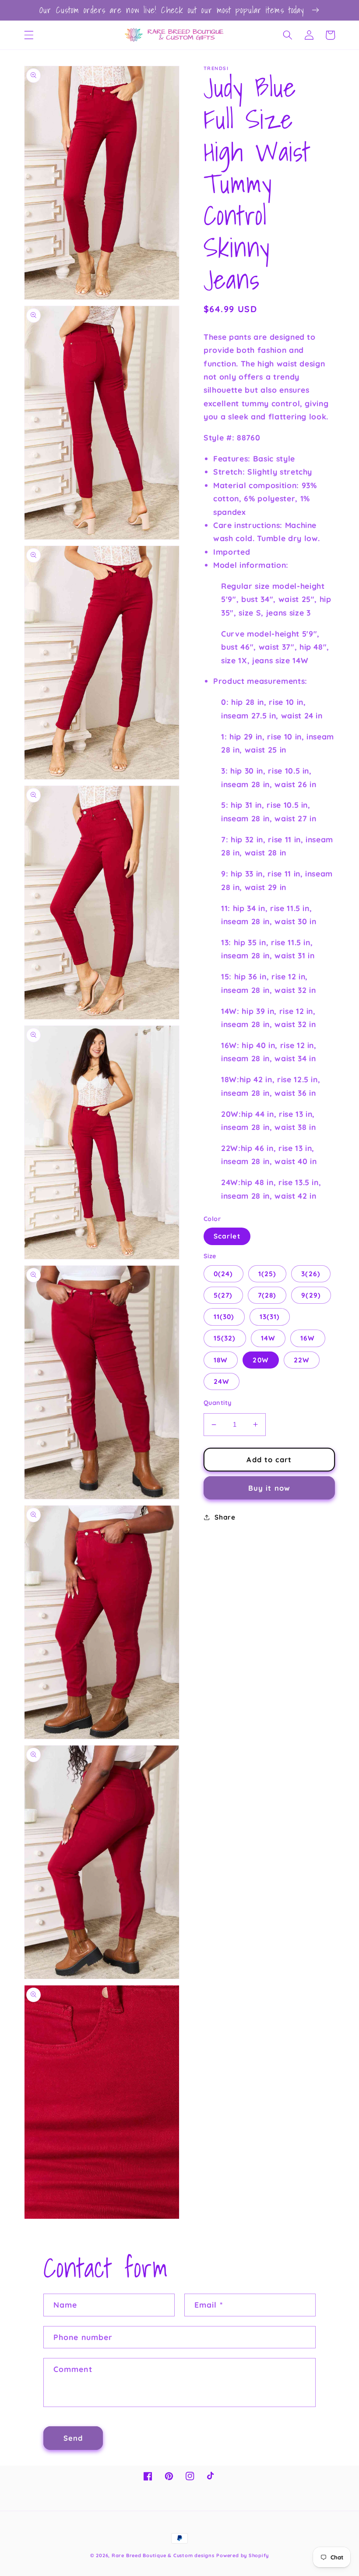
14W (268, 1338)
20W (260, 1360)
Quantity (218, 1403)
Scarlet (227, 1236)
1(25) (267, 1274)
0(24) (223, 1274)
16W (308, 1338)
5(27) (223, 1295)
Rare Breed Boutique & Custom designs (163, 2555)
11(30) (224, 1317)
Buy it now (269, 1488)
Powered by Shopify (243, 2555)
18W (221, 1360)
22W (302, 1360)
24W (222, 1381)
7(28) (267, 1295)
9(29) (311, 1295)
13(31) (270, 1317)
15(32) (225, 1338)
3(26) (311, 1274)
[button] (29, 35)
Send (73, 2438)
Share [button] (225, 1517)
